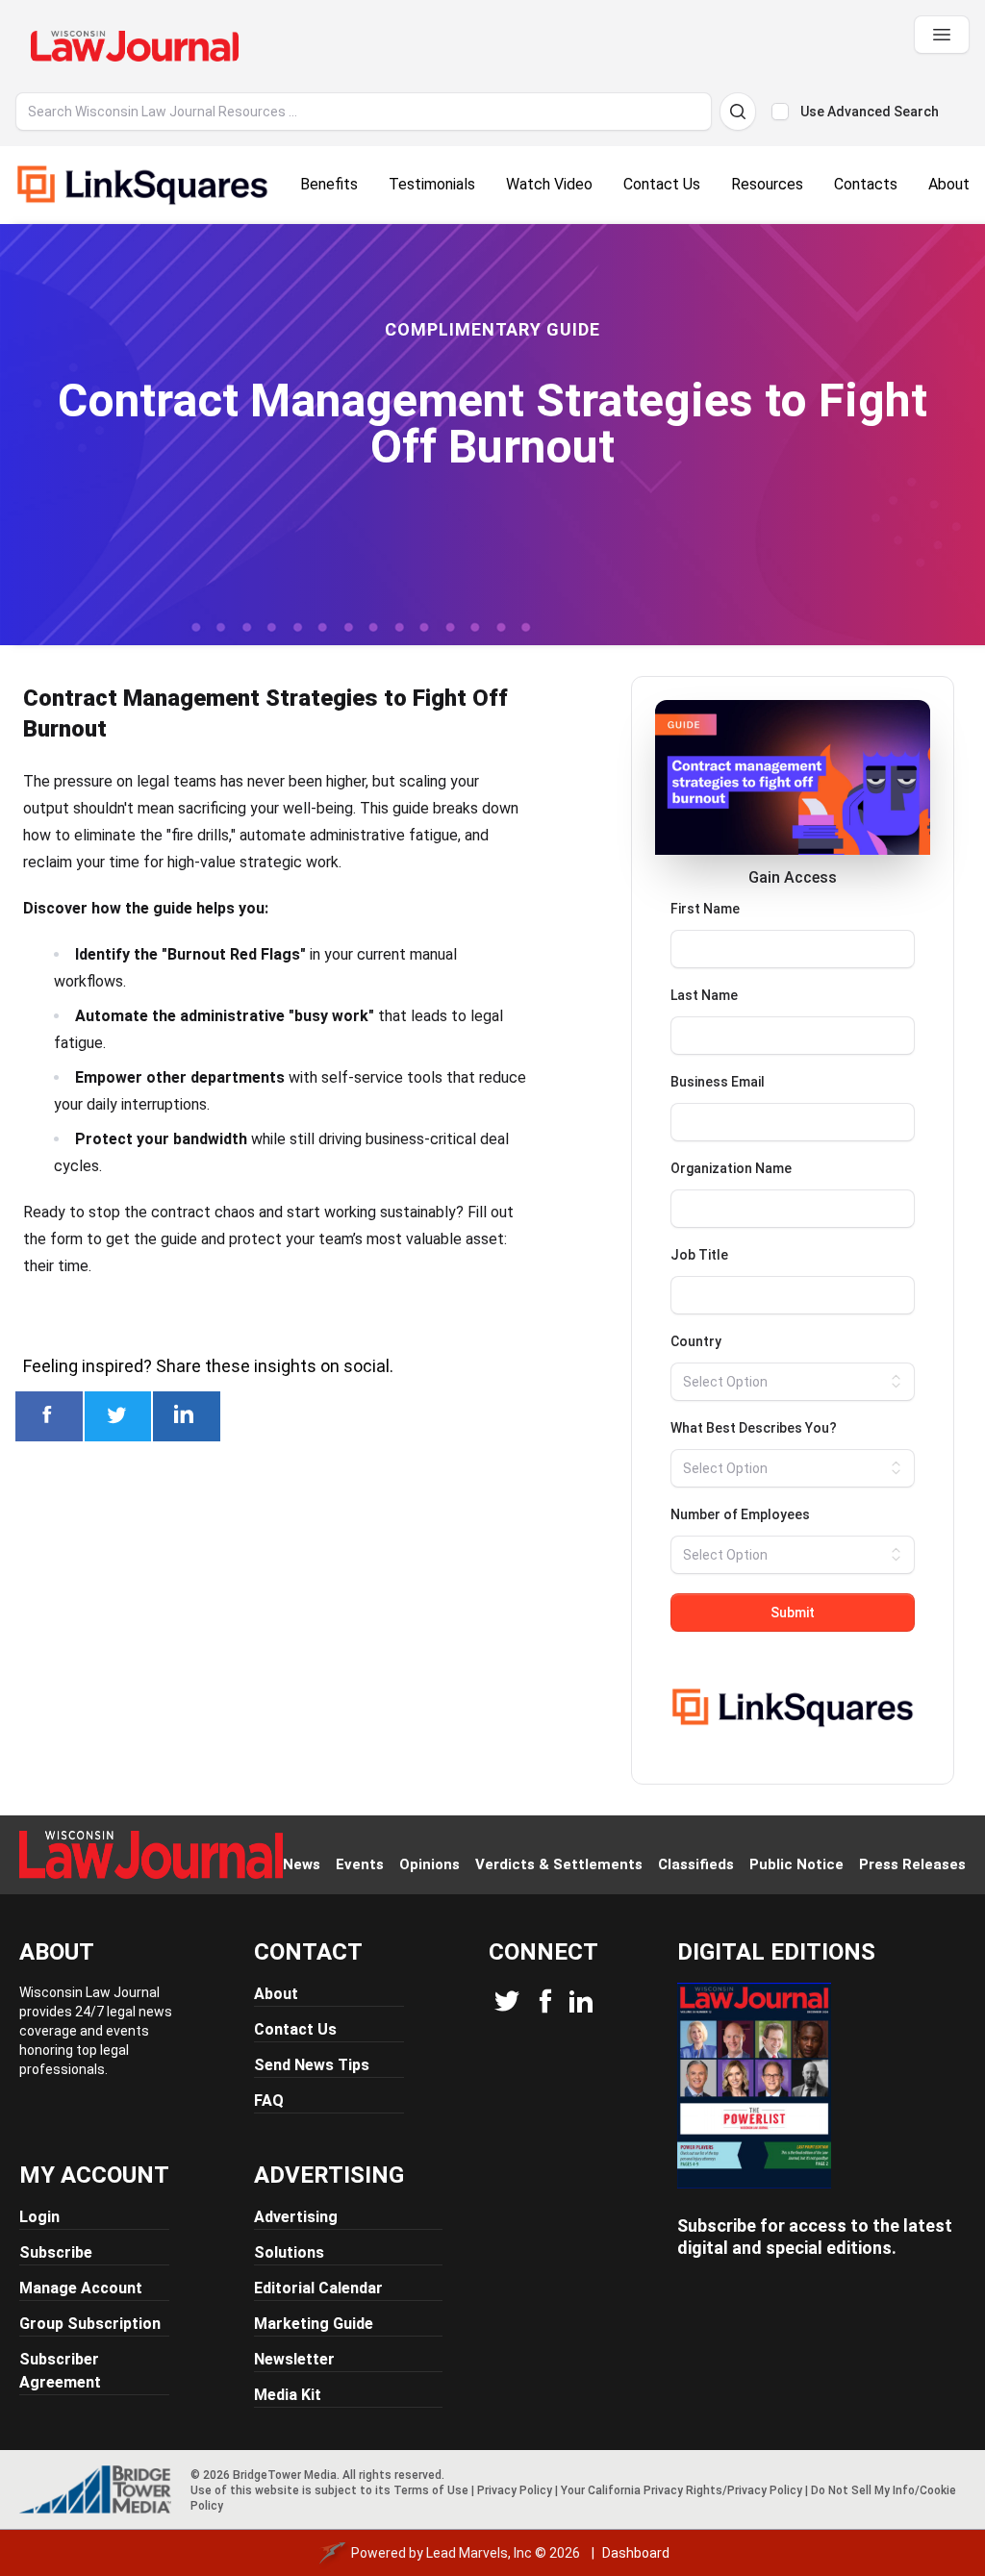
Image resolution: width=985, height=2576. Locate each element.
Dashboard (636, 2553)
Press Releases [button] (912, 1864)
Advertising (296, 2217)
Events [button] (360, 1864)
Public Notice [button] (796, 1864)
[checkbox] (780, 112)
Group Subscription (90, 2324)
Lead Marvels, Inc (479, 2553)
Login (39, 2217)
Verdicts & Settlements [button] (559, 1864)
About (276, 1994)
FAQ (269, 2101)
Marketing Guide (314, 2324)
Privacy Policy (515, 2490)
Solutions (289, 2252)
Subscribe (56, 2252)
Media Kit (288, 2395)
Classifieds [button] (696, 1864)
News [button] (302, 1864)
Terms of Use (431, 2490)
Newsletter (294, 2359)
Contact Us (295, 2029)
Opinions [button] (429, 1864)
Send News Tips (312, 2065)
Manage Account (81, 2288)
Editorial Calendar (318, 2288)
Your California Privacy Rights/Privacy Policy (682, 2490)
